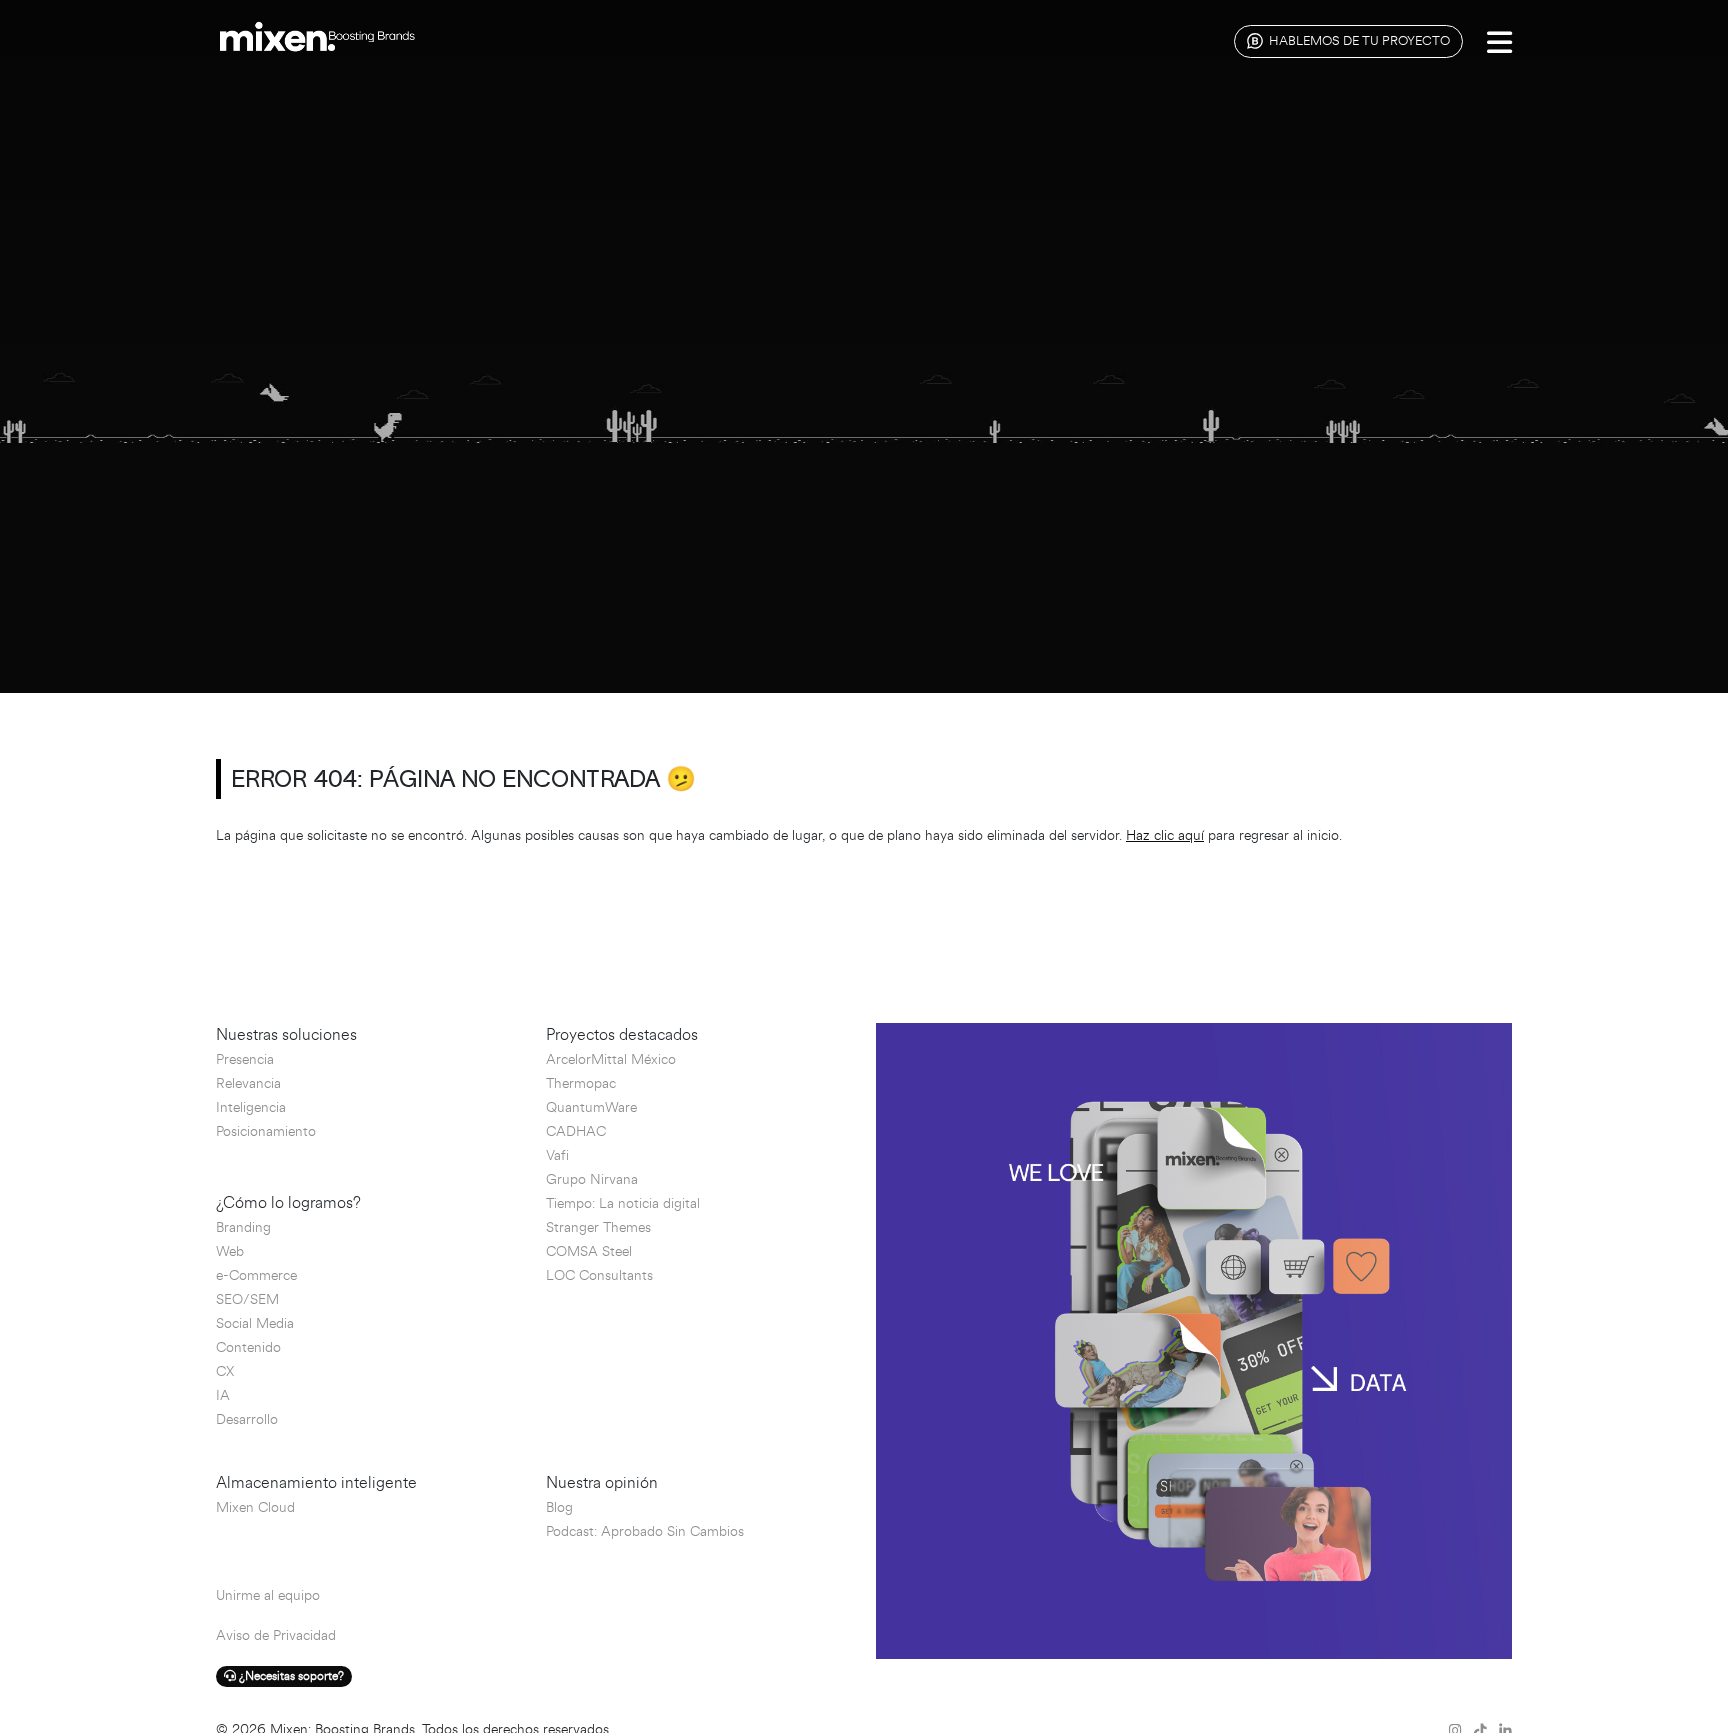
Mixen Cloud (255, 1507)
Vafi (557, 1155)
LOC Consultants (599, 1275)
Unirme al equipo (268, 1595)
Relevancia (248, 1083)
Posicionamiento (266, 1131)
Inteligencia (251, 1107)
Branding (243, 1227)
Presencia (245, 1059)
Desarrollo (247, 1419)
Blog (559, 1507)
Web (230, 1251)
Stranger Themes (598, 1227)
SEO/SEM (247, 1299)
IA (223, 1395)
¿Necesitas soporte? (290, 1676)
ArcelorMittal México (611, 1059)
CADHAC (576, 1131)
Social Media (255, 1323)
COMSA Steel (589, 1251)
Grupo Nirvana (592, 1179)
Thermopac (581, 1083)
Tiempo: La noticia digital (623, 1203)
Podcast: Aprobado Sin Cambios (645, 1531)
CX (225, 1371)
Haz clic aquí (1165, 835)
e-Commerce (256, 1275)
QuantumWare (591, 1107)
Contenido (248, 1347)
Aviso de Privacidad (276, 1635)
